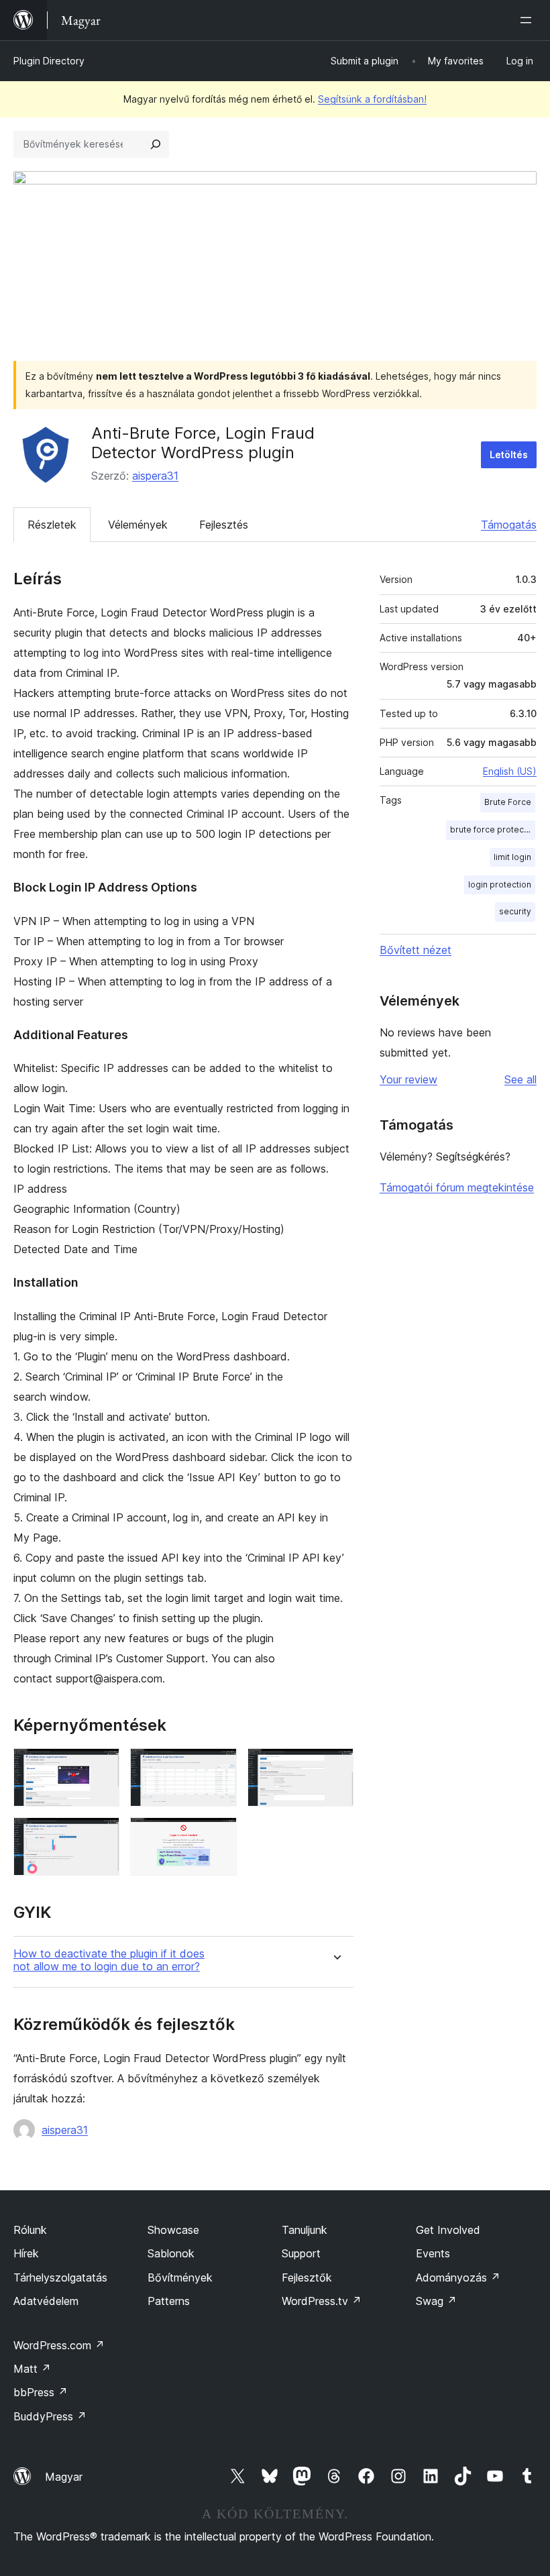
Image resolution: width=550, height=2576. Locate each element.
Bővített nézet (416, 950)
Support (301, 2253)
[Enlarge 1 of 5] (101, 1766)
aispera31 (155, 476)
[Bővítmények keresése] (156, 144)
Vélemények (138, 525)
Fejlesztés (224, 525)
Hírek (26, 2253)
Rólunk (30, 2230)
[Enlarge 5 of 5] (219, 1835)
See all (520, 1079)
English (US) (510, 771)
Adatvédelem (46, 2301)
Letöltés (509, 454)
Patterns (169, 2301)
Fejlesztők (307, 2277)
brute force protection (493, 829)
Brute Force (508, 802)
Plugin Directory (49, 61)
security (515, 911)
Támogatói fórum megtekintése (457, 1187)
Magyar (64, 2477)
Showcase (173, 2230)
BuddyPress (50, 2416)
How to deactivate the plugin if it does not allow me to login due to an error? (109, 1960)
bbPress (41, 2392)
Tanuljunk (305, 2230)
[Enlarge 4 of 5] (101, 1835)
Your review (408, 1079)
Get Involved (448, 2230)
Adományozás (458, 2277)
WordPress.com (59, 2345)
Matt (32, 2369)
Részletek (52, 525)
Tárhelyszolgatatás (60, 2277)
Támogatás (509, 525)
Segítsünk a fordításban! (372, 99)
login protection (500, 884)
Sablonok (171, 2253)
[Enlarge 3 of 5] (335, 1766)
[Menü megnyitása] (529, 20)
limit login (512, 857)
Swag (436, 2301)
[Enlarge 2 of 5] (219, 1766)
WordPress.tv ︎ (322, 2301)
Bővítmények (180, 2277)
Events (433, 2253)
